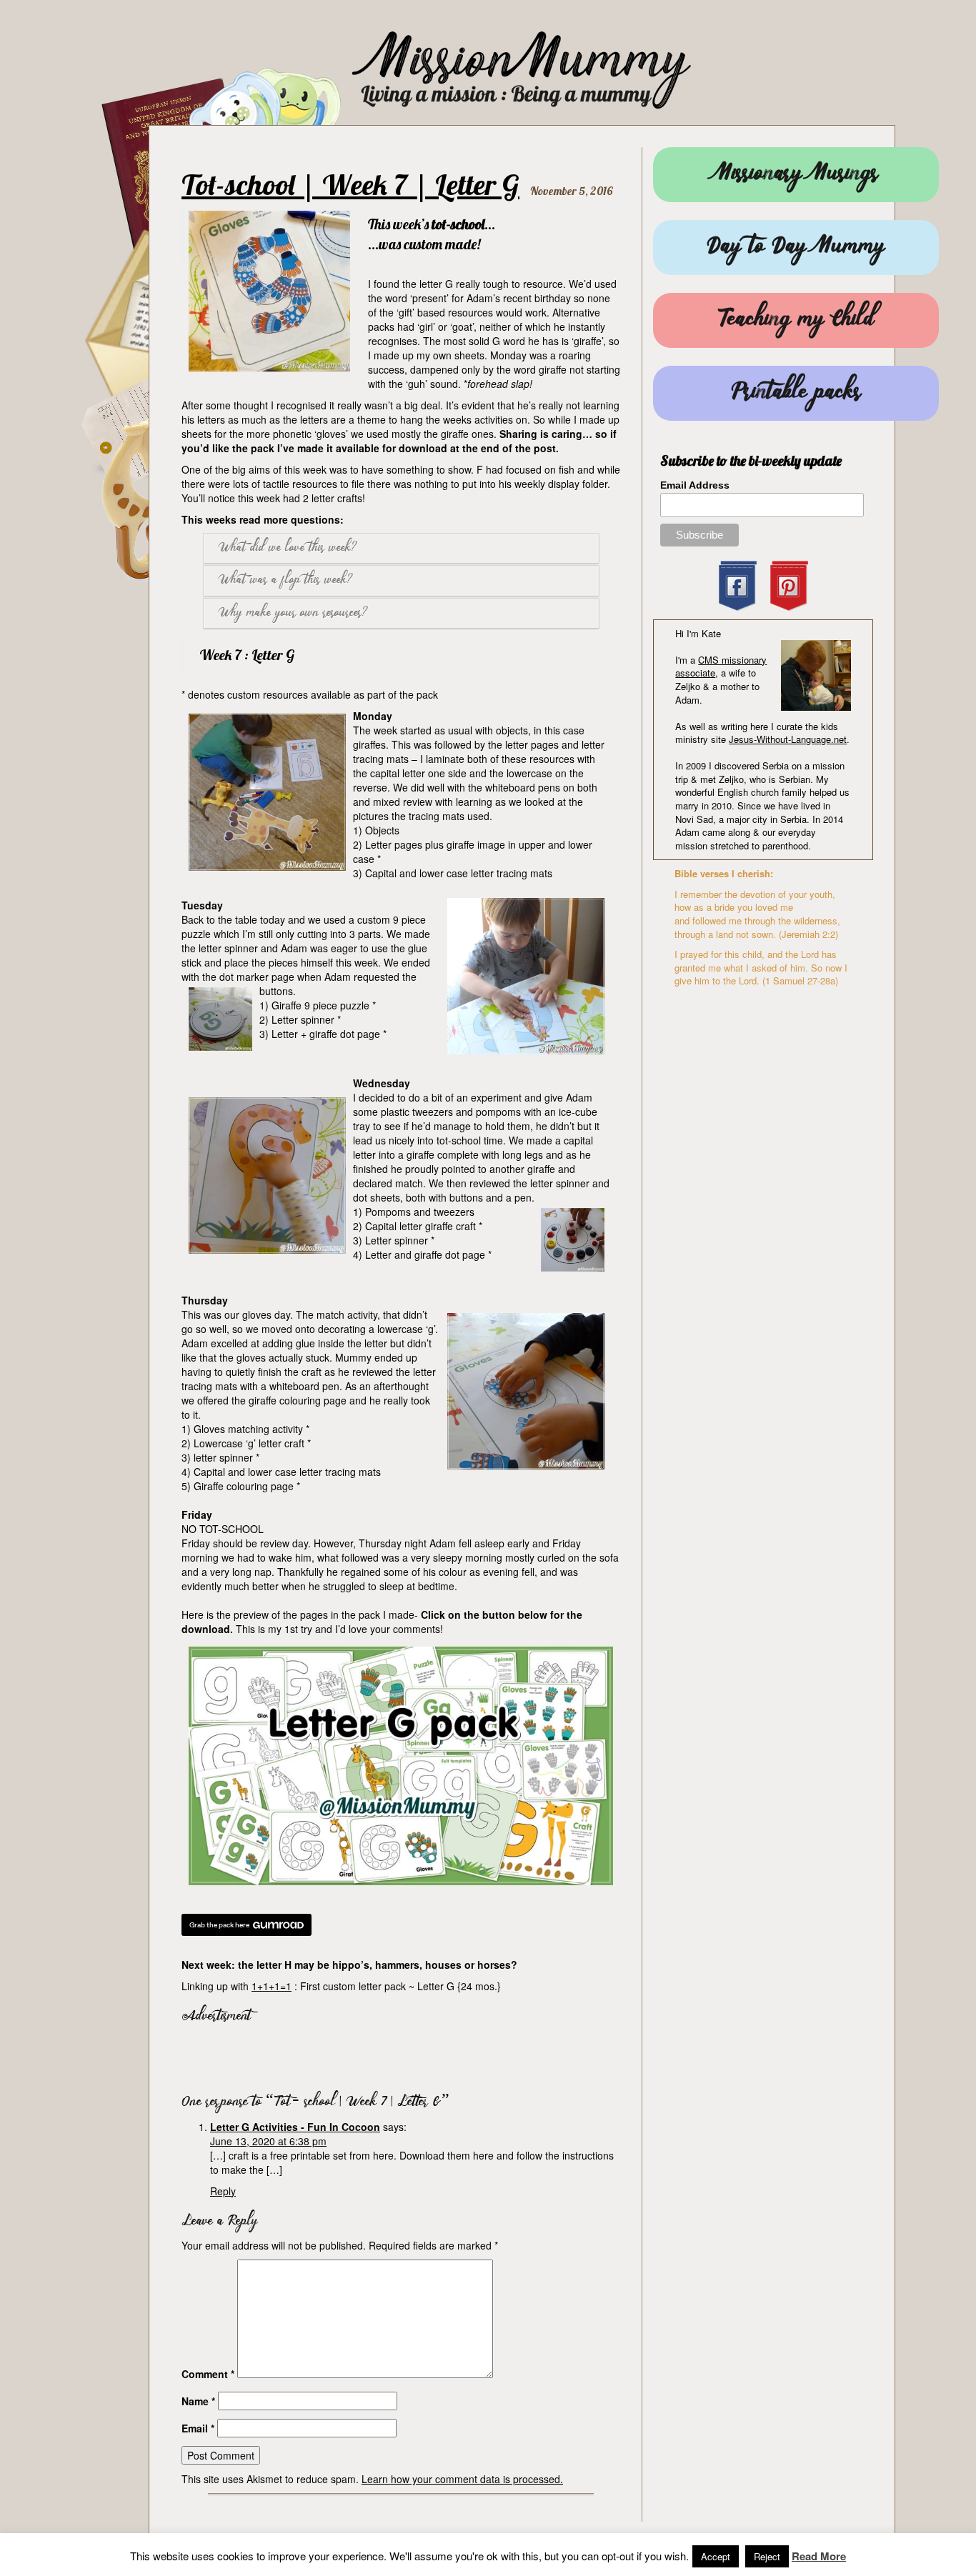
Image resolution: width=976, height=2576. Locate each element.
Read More (819, 2556)
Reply (223, 2191)
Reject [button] (767, 2556)
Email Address (695, 485)
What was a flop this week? (286, 580)
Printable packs (796, 393)
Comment (208, 2374)
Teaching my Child (796, 320)
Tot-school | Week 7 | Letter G (350, 184)
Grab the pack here (219, 1925)
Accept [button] (716, 2556)
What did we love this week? (288, 548)
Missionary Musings (796, 175)
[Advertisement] (349, 2055)
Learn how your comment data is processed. (462, 2479)
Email (198, 2428)
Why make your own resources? (293, 613)
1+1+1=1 (272, 1986)
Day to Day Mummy (796, 248)
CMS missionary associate (721, 667)
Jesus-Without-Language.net (788, 739)
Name (198, 2401)
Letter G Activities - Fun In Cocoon (295, 2127)
